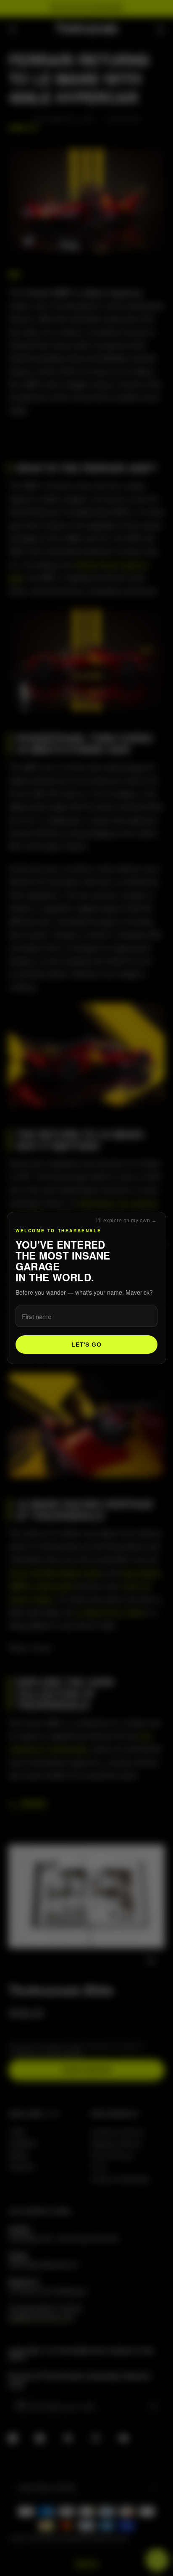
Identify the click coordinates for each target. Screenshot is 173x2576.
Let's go (86, 1345)
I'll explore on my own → (126, 1221)
